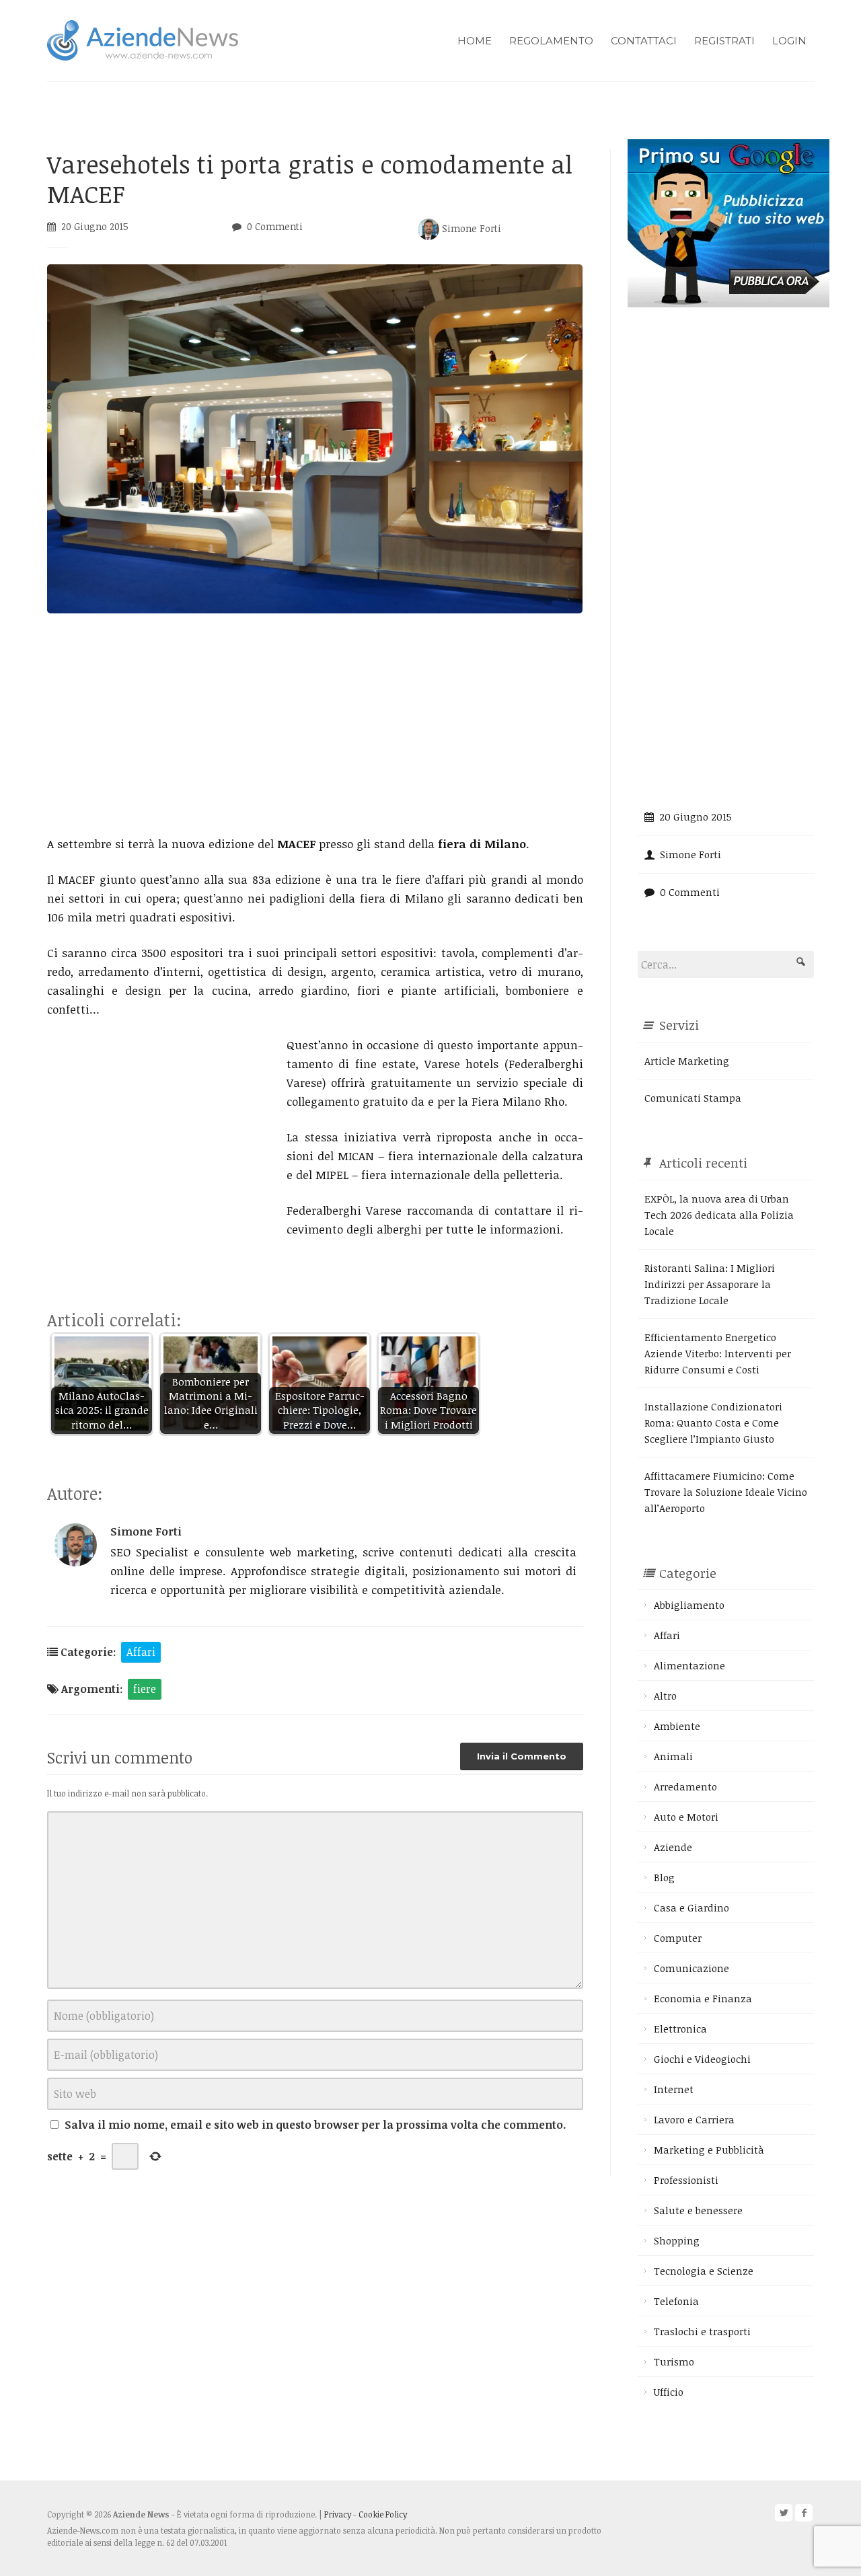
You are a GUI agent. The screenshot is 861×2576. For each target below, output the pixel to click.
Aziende (673, 1847)
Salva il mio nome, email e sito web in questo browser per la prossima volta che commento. (315, 2125)
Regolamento (551, 41)
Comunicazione (691, 1968)
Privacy (338, 2514)
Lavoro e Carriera (694, 2119)
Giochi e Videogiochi (702, 2059)
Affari (141, 1652)
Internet (674, 2089)
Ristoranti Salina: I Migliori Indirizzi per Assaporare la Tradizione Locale (710, 1284)
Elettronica (680, 2029)
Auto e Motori (686, 1817)
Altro (665, 1696)
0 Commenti (275, 226)
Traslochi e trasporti (702, 2331)
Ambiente (677, 1726)
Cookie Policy (383, 2514)
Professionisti (686, 2180)
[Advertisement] (315, 724)
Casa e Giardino (691, 1907)
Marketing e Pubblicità (709, 2150)
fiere (145, 1689)
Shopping (677, 2240)
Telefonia (676, 2301)
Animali (673, 1756)
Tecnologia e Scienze (704, 2271)
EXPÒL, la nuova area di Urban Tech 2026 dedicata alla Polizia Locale (719, 1215)
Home (475, 41)
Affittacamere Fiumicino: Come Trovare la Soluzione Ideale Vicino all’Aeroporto (726, 1492)
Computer (678, 1938)
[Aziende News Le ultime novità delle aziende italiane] (143, 39)
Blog (664, 1877)
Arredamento (685, 1786)
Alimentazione (689, 1665)
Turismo (674, 2361)
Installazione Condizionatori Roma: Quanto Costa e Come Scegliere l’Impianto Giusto (713, 1423)
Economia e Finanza (703, 1998)
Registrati (724, 41)
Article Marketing (687, 1061)
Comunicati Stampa (693, 1098)
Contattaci (644, 41)
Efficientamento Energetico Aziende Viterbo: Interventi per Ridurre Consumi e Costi (718, 1353)
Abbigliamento (689, 1605)
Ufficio (669, 2392)
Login (789, 41)
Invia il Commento (522, 1756)
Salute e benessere (698, 2210)
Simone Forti (470, 228)
